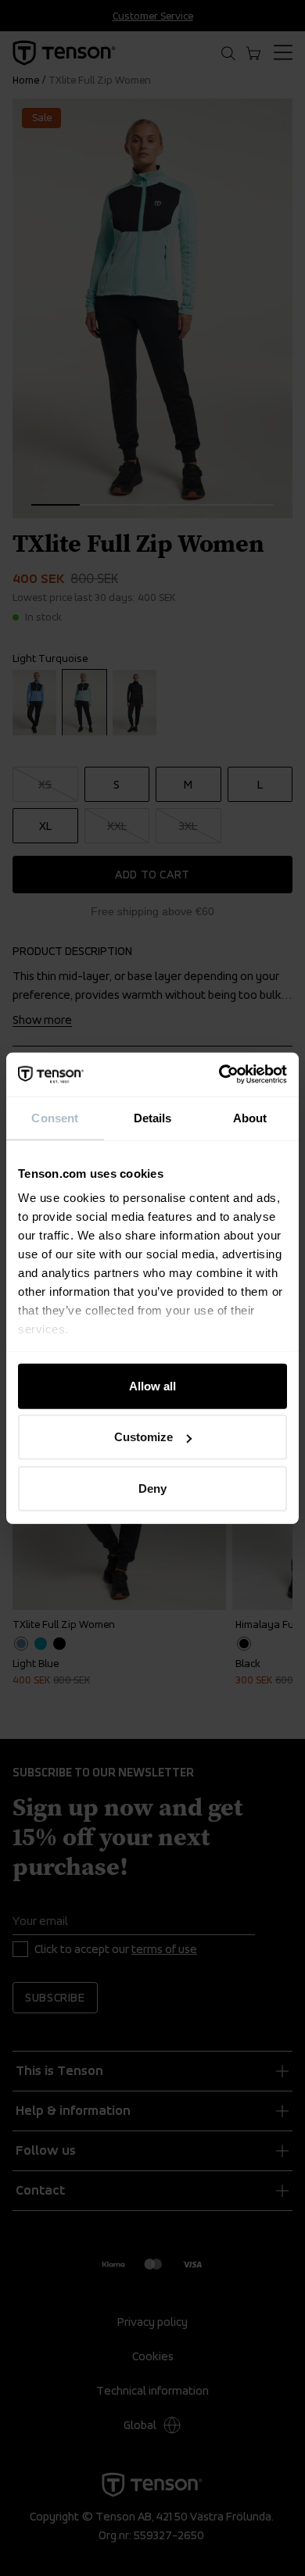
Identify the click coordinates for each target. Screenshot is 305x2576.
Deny (152, 1488)
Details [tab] (153, 1117)
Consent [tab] (55, 1117)
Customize (144, 1437)
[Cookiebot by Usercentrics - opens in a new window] (219, 1075)
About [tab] (250, 1117)
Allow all (152, 1385)
